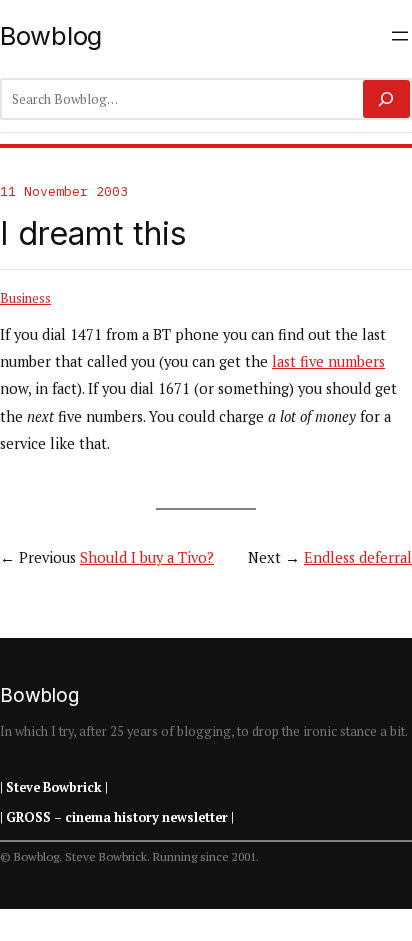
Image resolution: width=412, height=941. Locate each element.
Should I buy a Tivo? (147, 557)
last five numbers (328, 361)
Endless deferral (358, 557)
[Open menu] (400, 36)
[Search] (386, 99)
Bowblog (51, 35)
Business (25, 298)
